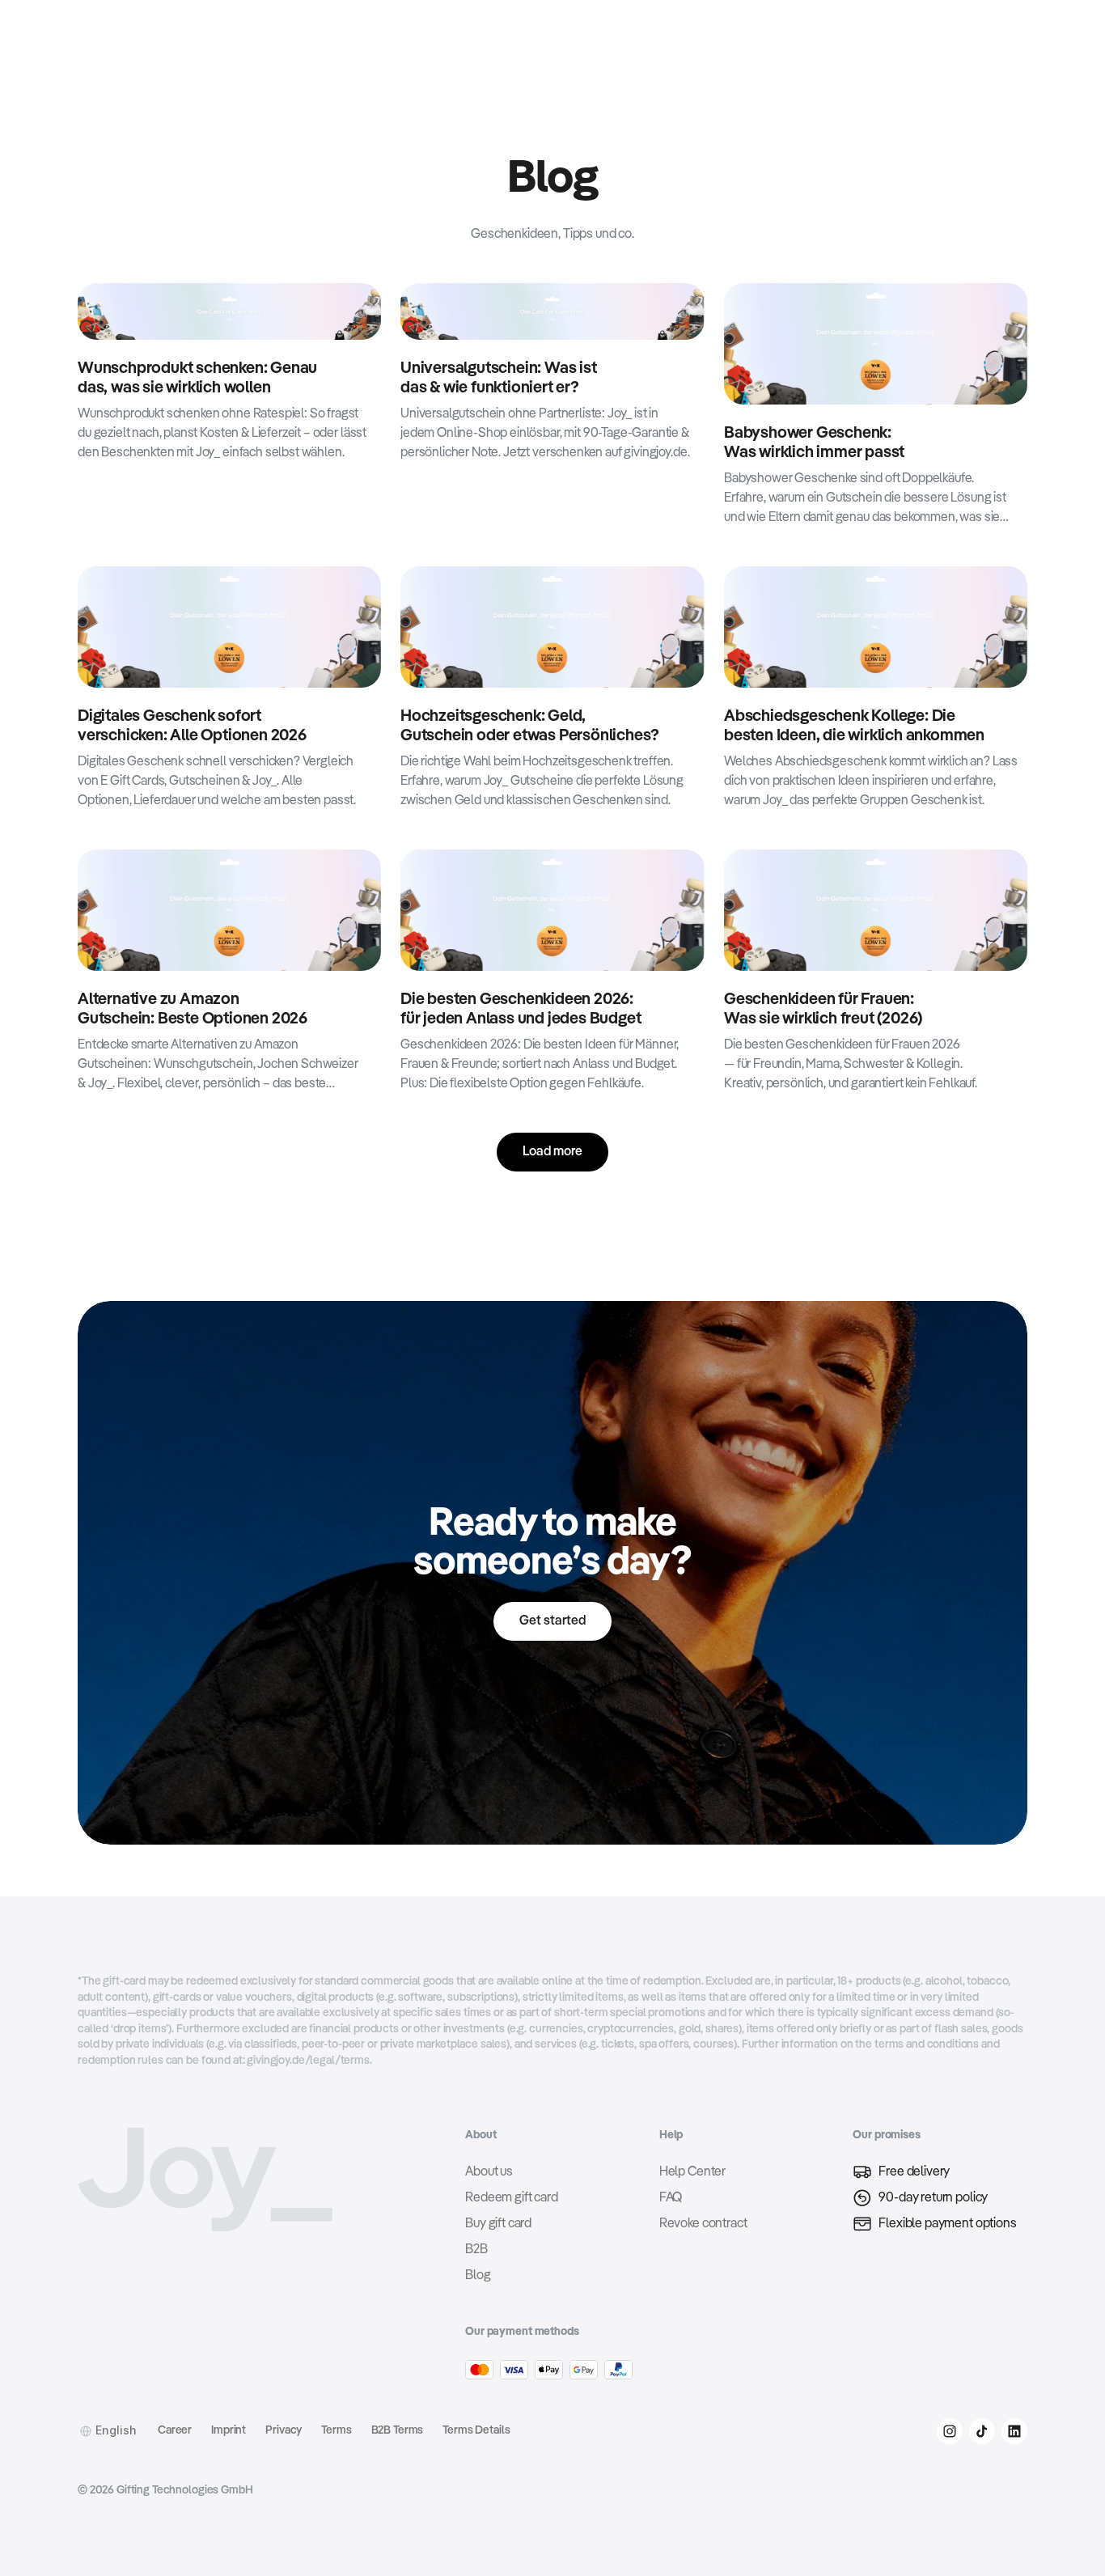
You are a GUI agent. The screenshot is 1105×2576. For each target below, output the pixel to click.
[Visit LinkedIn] (1014, 2431)
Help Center (692, 2172)
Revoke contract (703, 2224)
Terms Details (476, 2430)
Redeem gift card (511, 2198)
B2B (476, 2250)
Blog (478, 2276)
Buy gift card (498, 2224)
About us (489, 2172)
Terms (336, 2430)
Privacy (284, 2430)
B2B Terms (398, 2430)
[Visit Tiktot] (982, 2431)
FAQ (671, 2198)
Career (175, 2430)
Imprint (229, 2430)
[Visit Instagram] (950, 2431)
